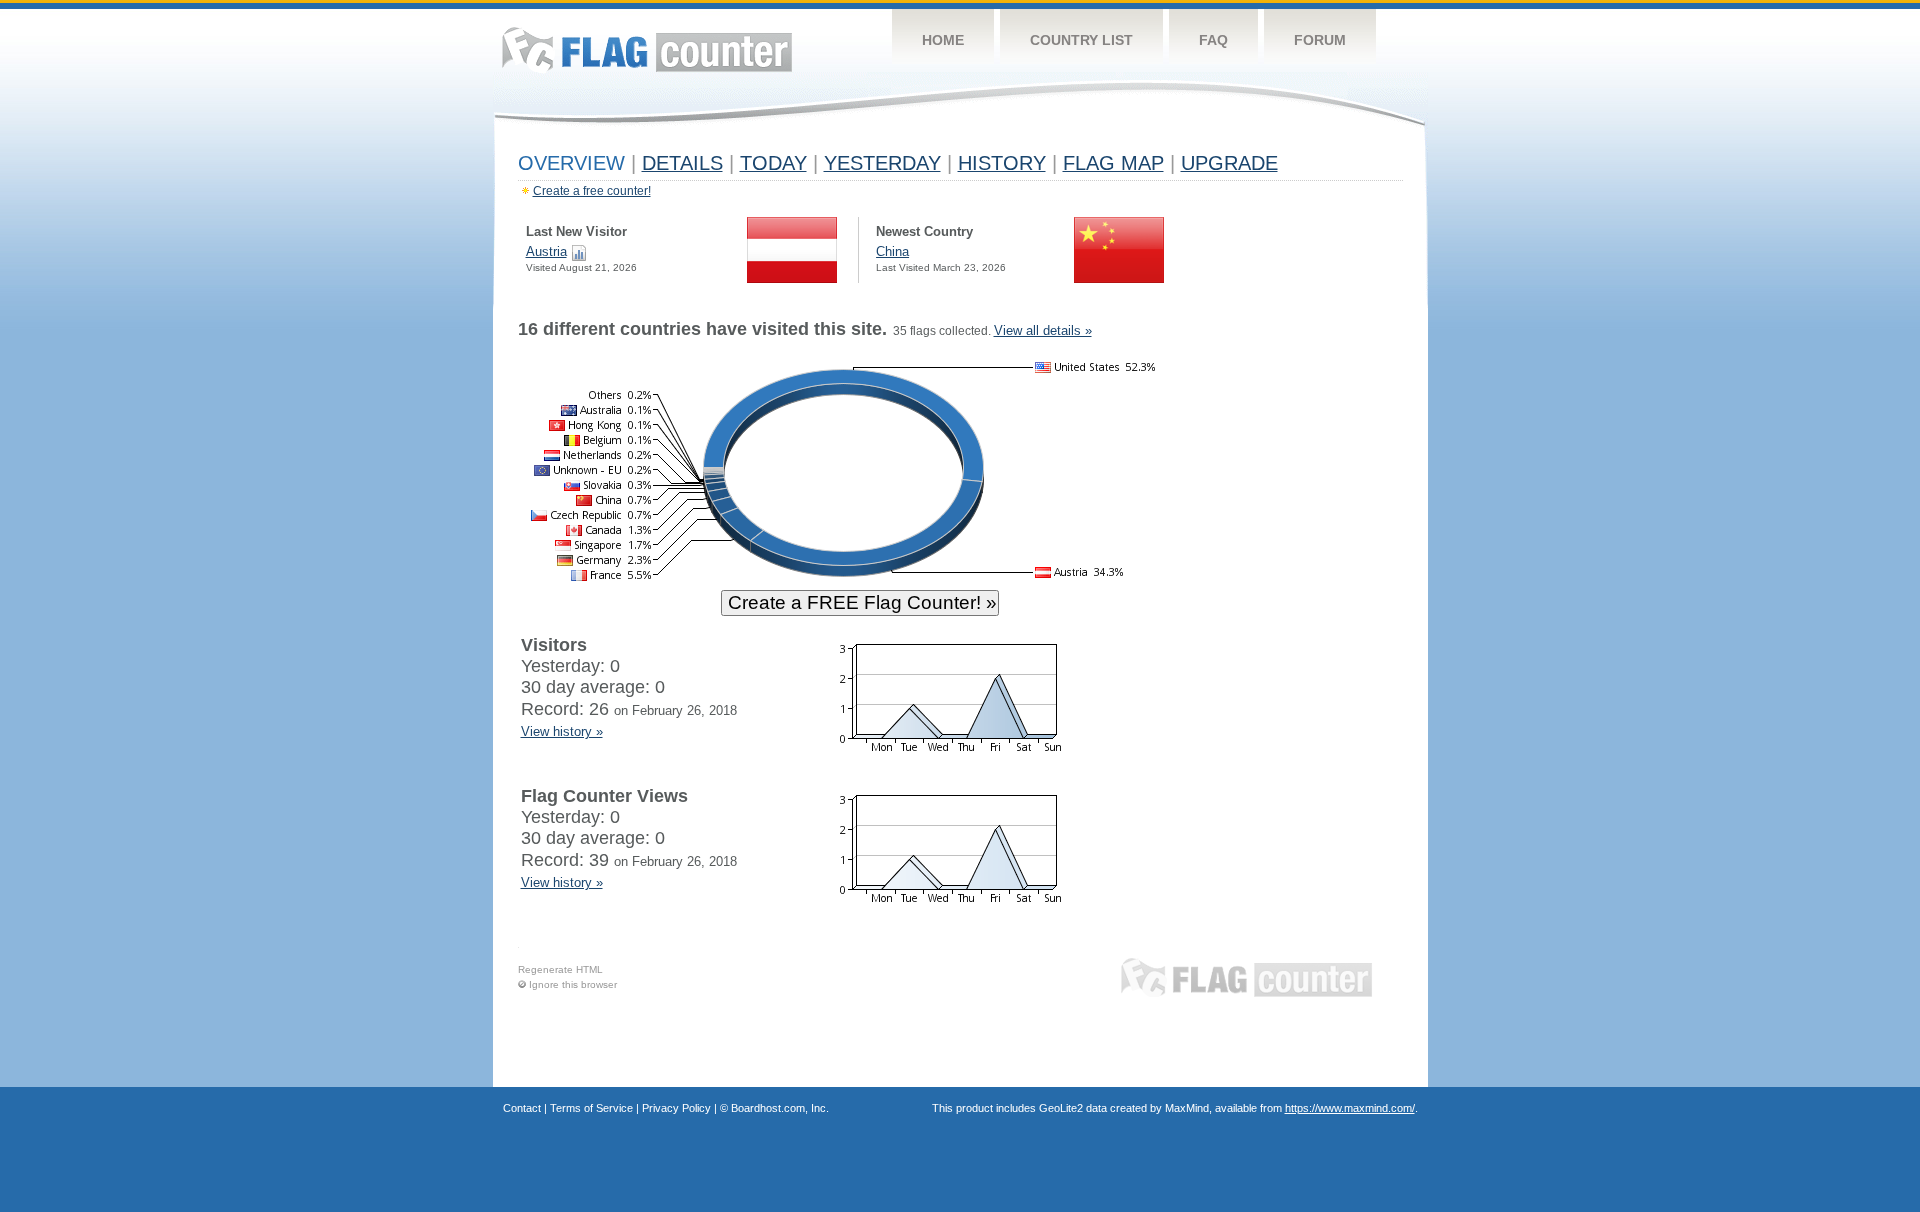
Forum (1320, 40)
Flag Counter (647, 49)
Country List (1081, 40)
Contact (522, 1108)
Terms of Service (591, 1108)
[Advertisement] (1311, 622)
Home (943, 40)
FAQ (1213, 40)
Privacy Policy (676, 1108)
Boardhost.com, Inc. (780, 1108)
